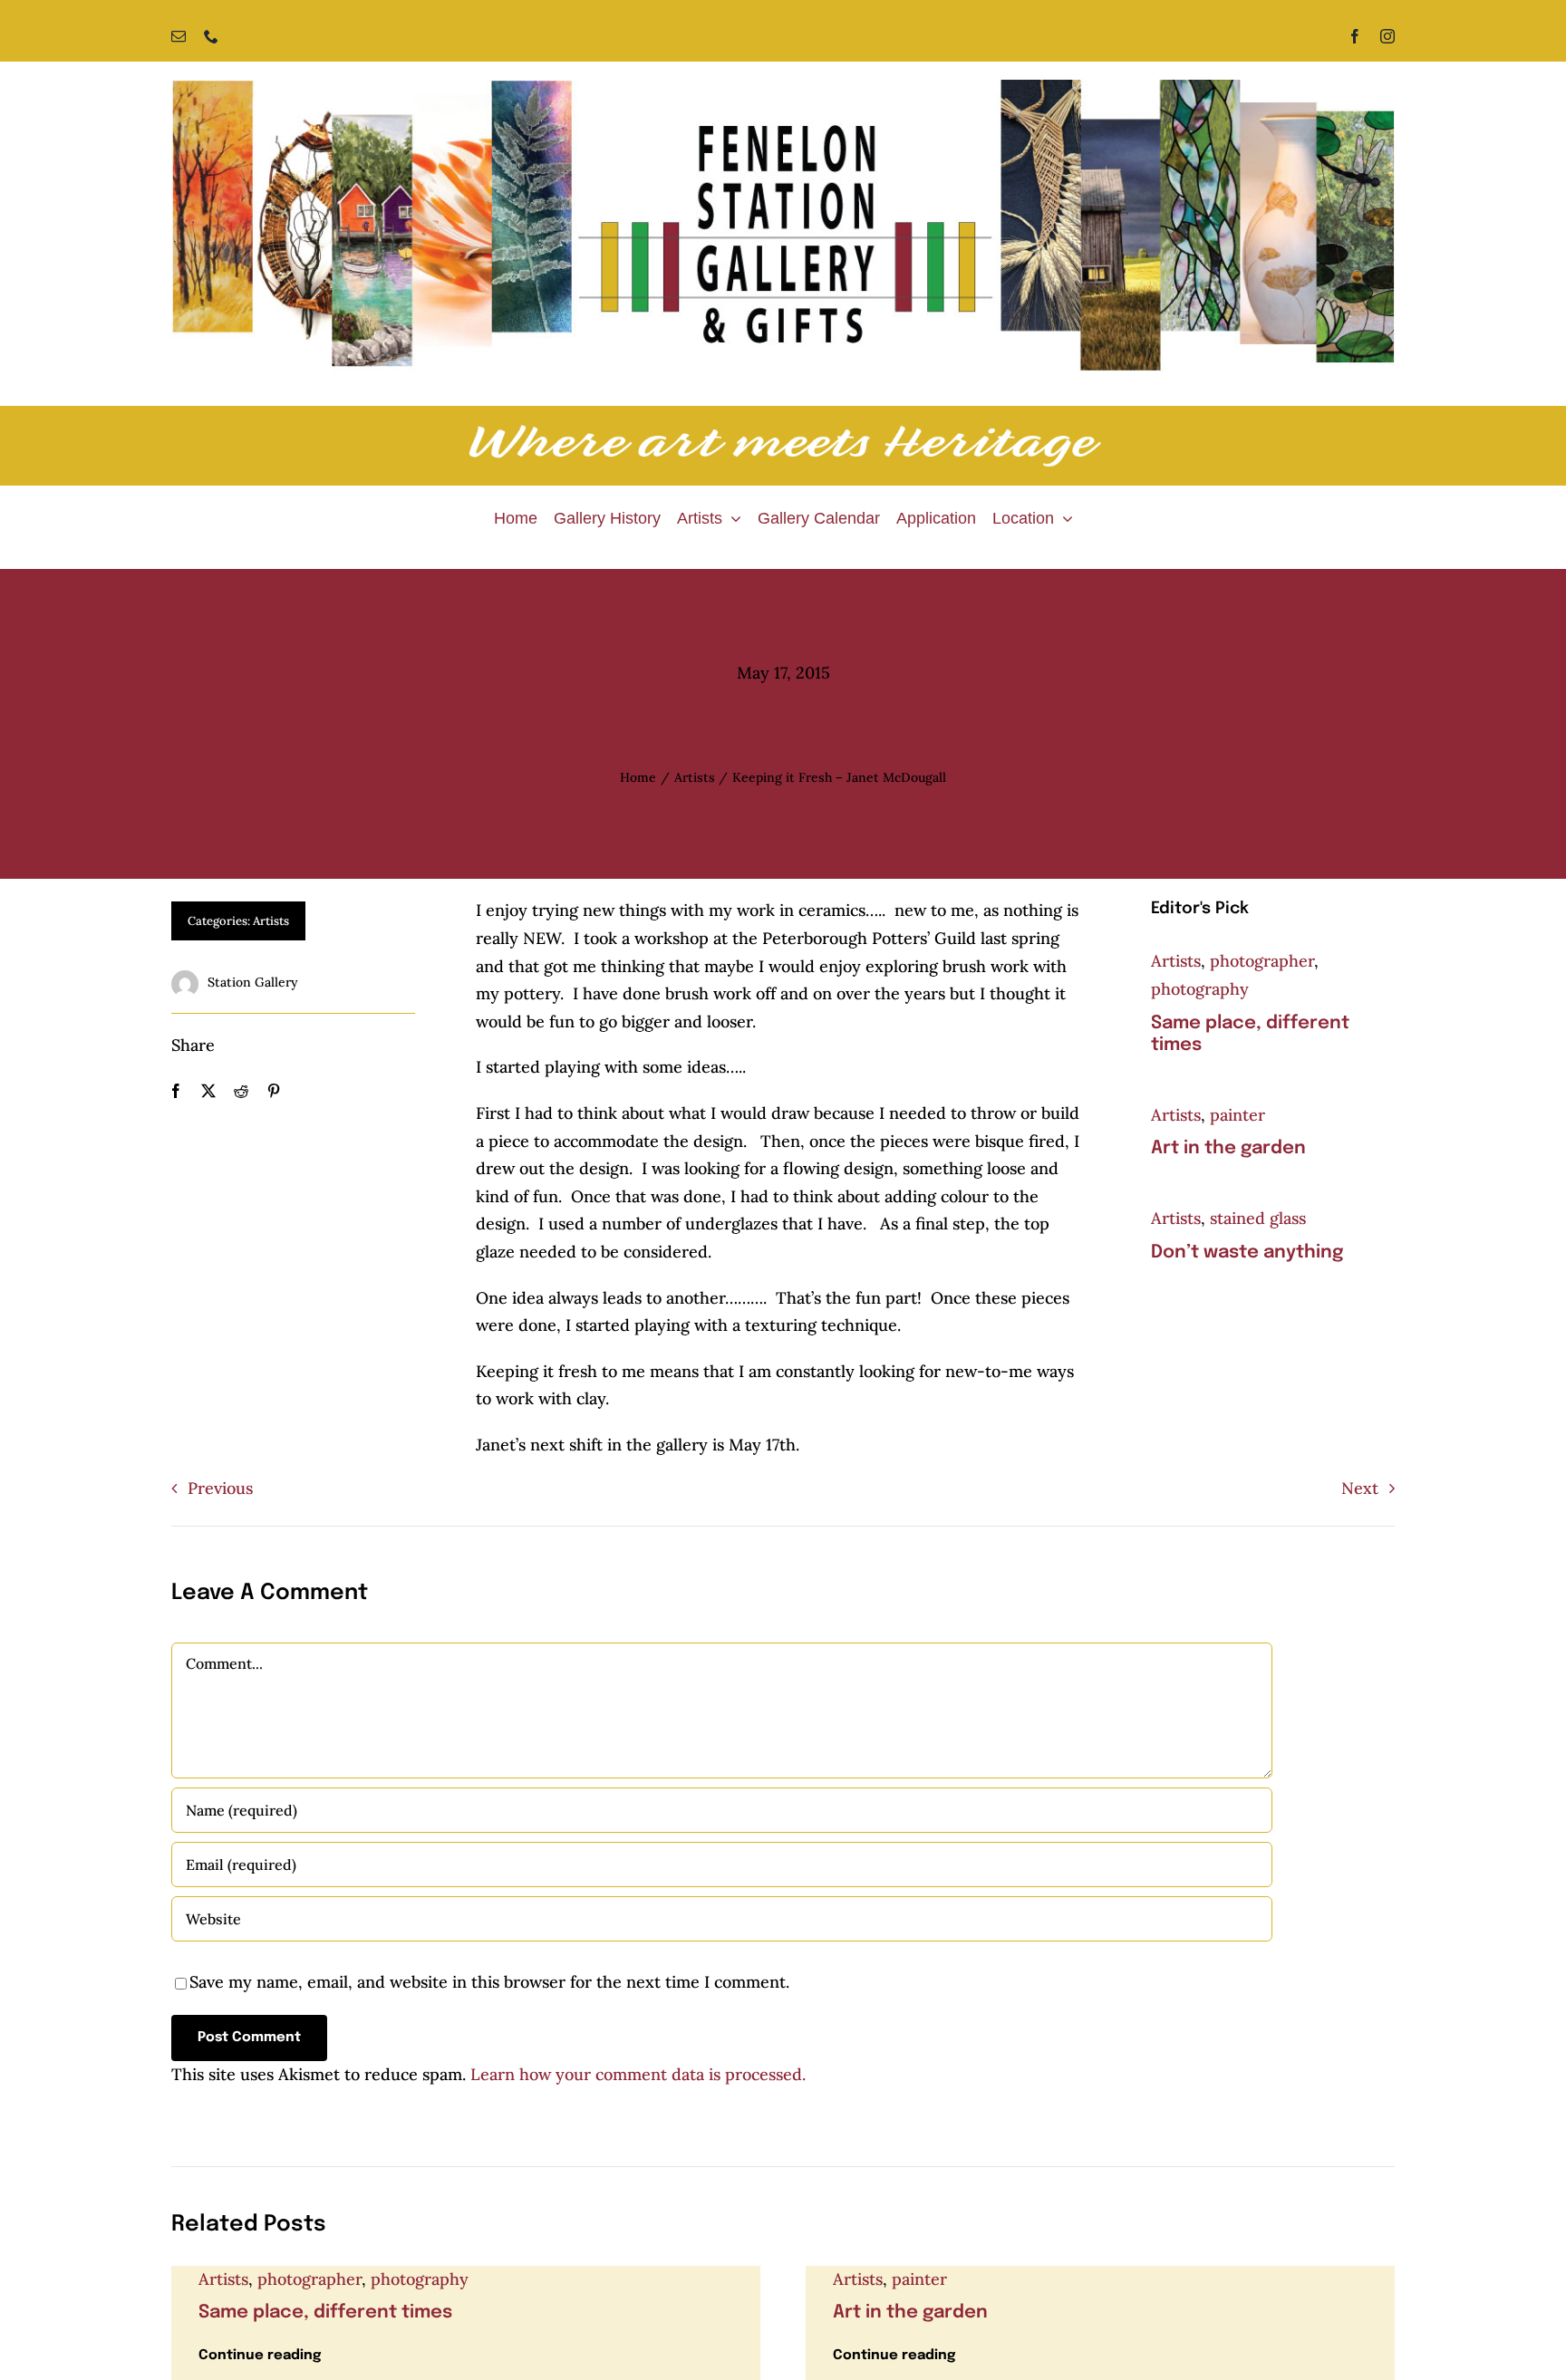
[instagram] (1387, 36)
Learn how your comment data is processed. (638, 2074)
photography (1200, 989)
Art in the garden (1228, 1148)
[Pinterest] (274, 1091)
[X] (208, 1091)
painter (1237, 1115)
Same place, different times (325, 2313)
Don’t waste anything (1247, 1253)
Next (1360, 1488)
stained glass (1258, 1218)
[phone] (211, 36)
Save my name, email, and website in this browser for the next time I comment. (489, 1982)
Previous (220, 1488)
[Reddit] (241, 1091)
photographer (1262, 961)
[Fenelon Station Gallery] (783, 87)
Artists (271, 921)
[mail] (179, 36)
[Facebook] (176, 1091)
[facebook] (1355, 36)
